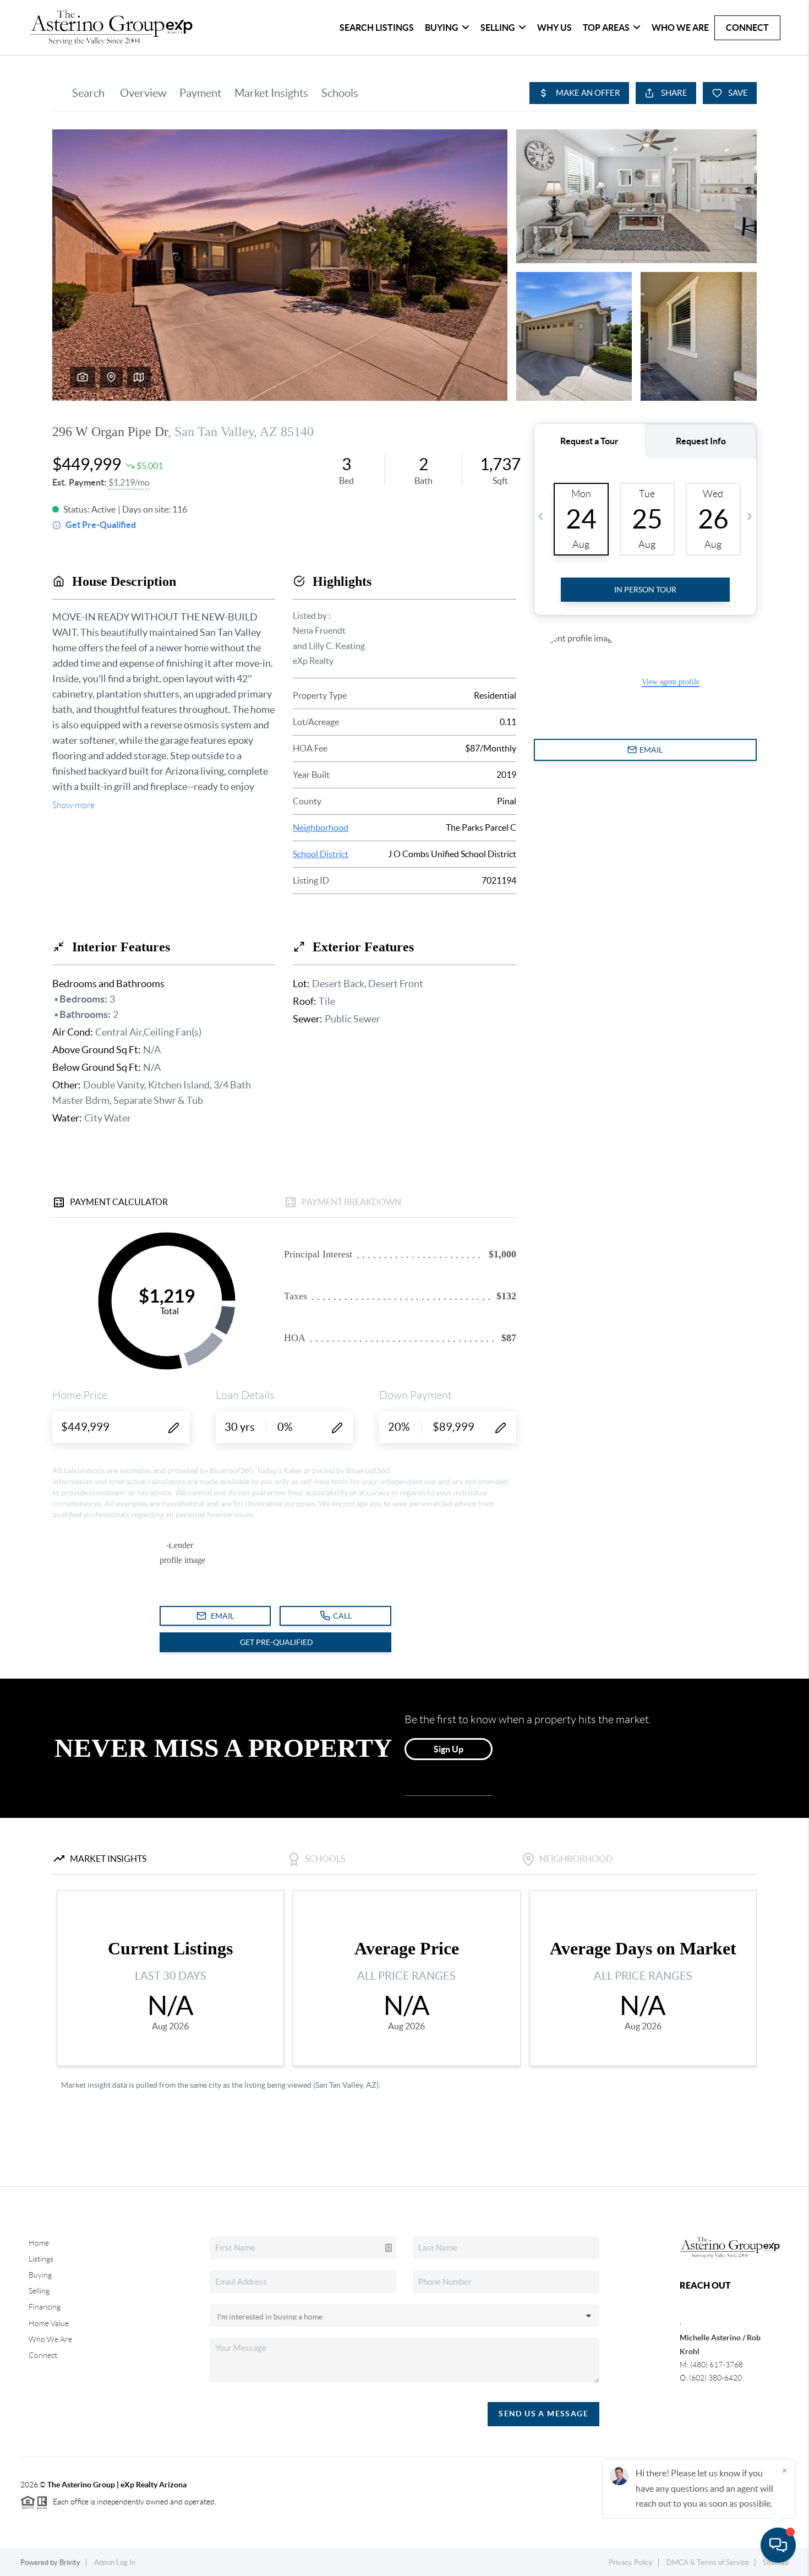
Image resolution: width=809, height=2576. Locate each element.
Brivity (70, 2563)
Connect (747, 28)
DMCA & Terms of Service (708, 2563)
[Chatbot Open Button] (778, 2545)
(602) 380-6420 (715, 2378)
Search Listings (377, 28)
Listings (41, 2259)
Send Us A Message (543, 2414)
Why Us (554, 28)
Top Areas (606, 28)
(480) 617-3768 (717, 2365)
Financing (45, 2307)
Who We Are (680, 28)
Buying (442, 28)
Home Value (49, 2323)
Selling (498, 28)
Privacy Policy (631, 2563)
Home (39, 2243)
